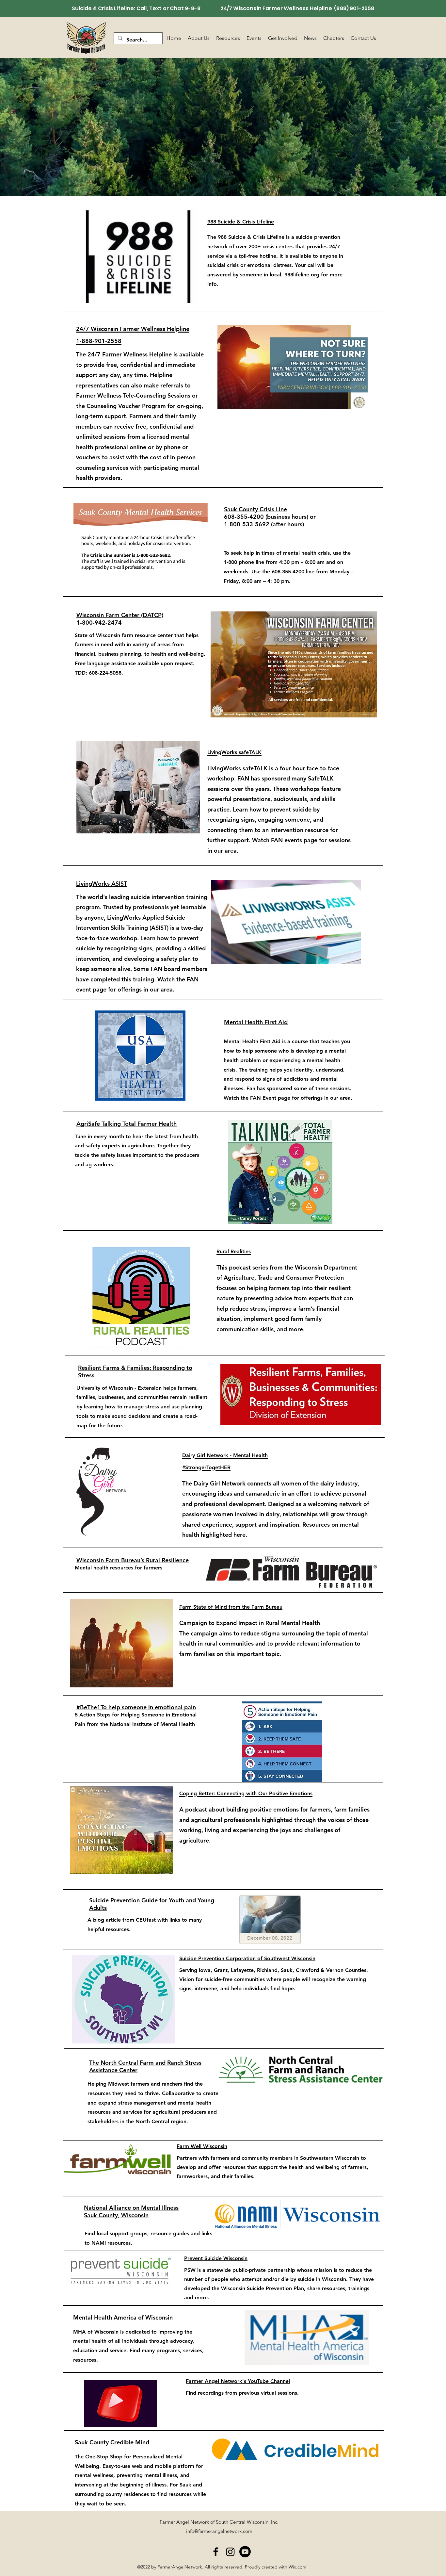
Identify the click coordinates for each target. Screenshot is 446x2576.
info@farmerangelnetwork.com (219, 2531)
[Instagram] (230, 2552)
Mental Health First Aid (256, 1022)
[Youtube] (245, 2552)
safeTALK (256, 768)
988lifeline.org (302, 275)
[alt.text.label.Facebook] (216, 2552)
